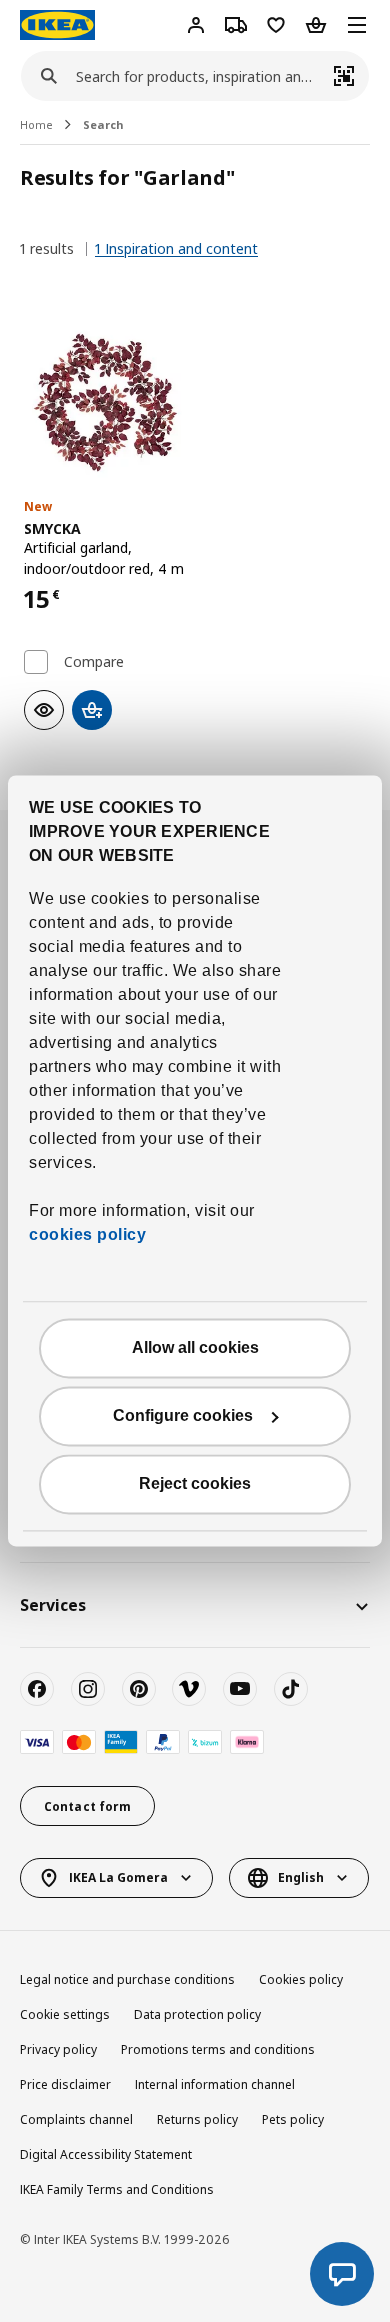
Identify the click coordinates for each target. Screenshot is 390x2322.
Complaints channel (76, 2119)
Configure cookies (183, 1416)
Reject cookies (195, 1484)
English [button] (301, 1877)
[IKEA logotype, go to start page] (57, 25)
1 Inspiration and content (176, 249)
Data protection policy (197, 2014)
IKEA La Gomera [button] (118, 1877)
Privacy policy (58, 2049)
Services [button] (53, 1605)
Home (36, 124)
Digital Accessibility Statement (106, 2154)
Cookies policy (301, 1979)
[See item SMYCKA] (105, 402)
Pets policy (293, 2119)
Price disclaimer (65, 2084)
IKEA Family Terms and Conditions (117, 2189)
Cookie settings (65, 2014)
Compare (94, 662)
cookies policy (87, 1235)
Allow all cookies (195, 1348)
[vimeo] (189, 1689)
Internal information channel (215, 2084)
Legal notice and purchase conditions (127, 1979)
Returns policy (197, 2119)
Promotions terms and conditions (218, 2049)
